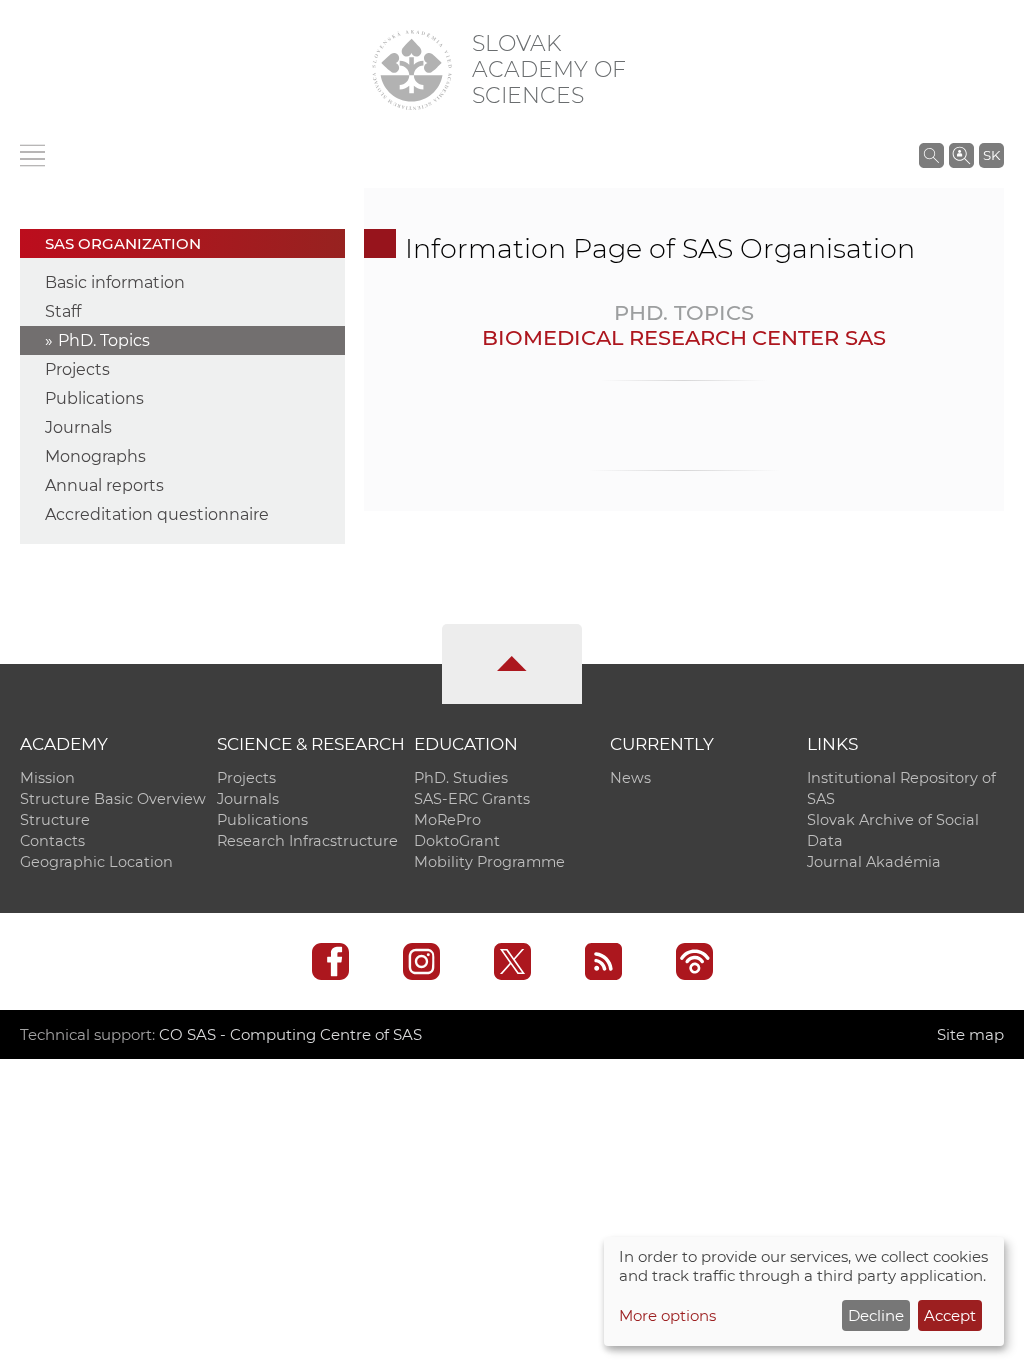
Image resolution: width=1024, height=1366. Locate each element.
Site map (970, 1034)
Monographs (95, 456)
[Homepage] (412, 70)
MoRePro (447, 820)
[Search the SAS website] (931, 155)
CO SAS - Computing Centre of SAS (290, 1034)
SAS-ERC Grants (472, 799)
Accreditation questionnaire (157, 514)
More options (667, 1315)
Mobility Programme (489, 862)
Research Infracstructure (307, 841)
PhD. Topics (104, 340)
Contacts (52, 841)
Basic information (115, 282)
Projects (77, 369)
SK (991, 155)
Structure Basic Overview (113, 799)
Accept (950, 1315)
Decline (876, 1315)
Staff (63, 311)
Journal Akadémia (874, 862)
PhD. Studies (461, 778)
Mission (47, 778)
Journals (78, 427)
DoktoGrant (457, 841)
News (630, 778)
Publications (94, 398)
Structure (55, 820)
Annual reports (104, 485)
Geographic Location (96, 862)
